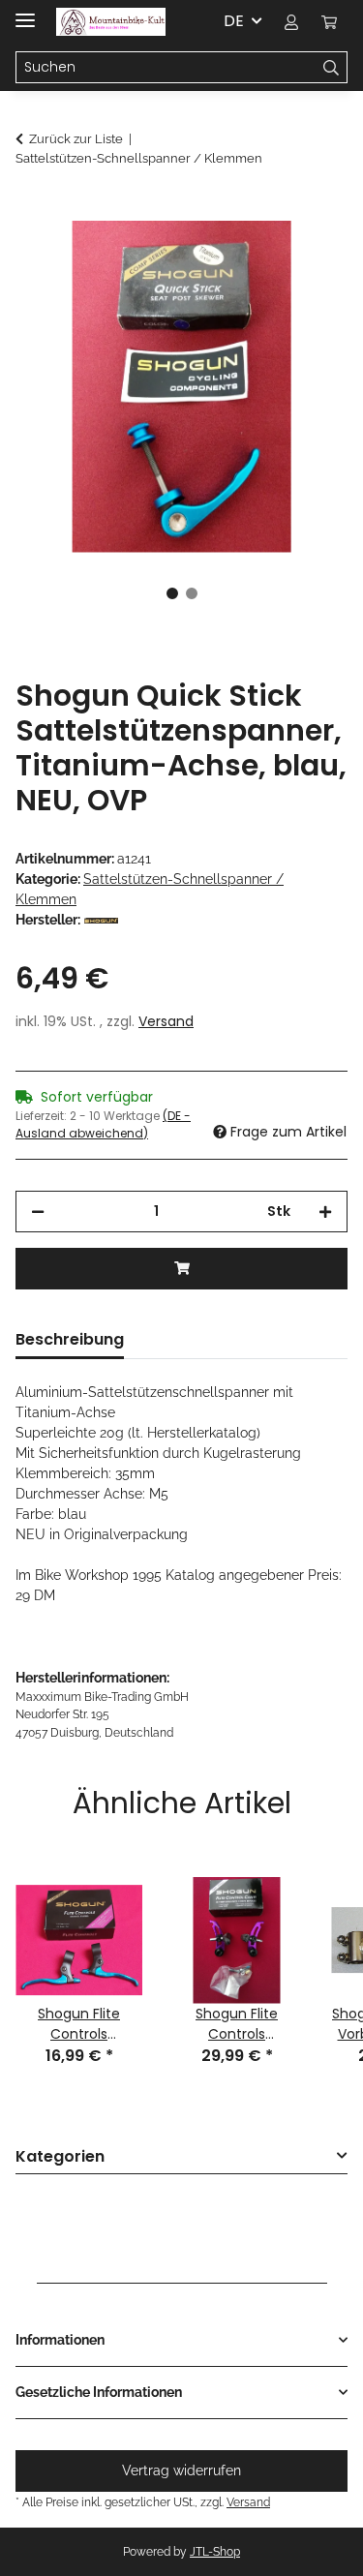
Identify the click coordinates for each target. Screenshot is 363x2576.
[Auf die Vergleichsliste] (307, 258)
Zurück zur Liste (76, 139)
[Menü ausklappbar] (25, 12)
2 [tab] (192, 593)
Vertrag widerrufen (181, 2470)
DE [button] (234, 21)
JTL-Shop (215, 2552)
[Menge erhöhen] (325, 1212)
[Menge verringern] (38, 1212)
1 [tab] (172, 593)
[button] (291, 21)
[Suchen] (332, 68)
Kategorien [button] (60, 2157)
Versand (166, 1021)
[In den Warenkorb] (31, 210)
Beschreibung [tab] (70, 1339)
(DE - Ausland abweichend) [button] (103, 1124)
